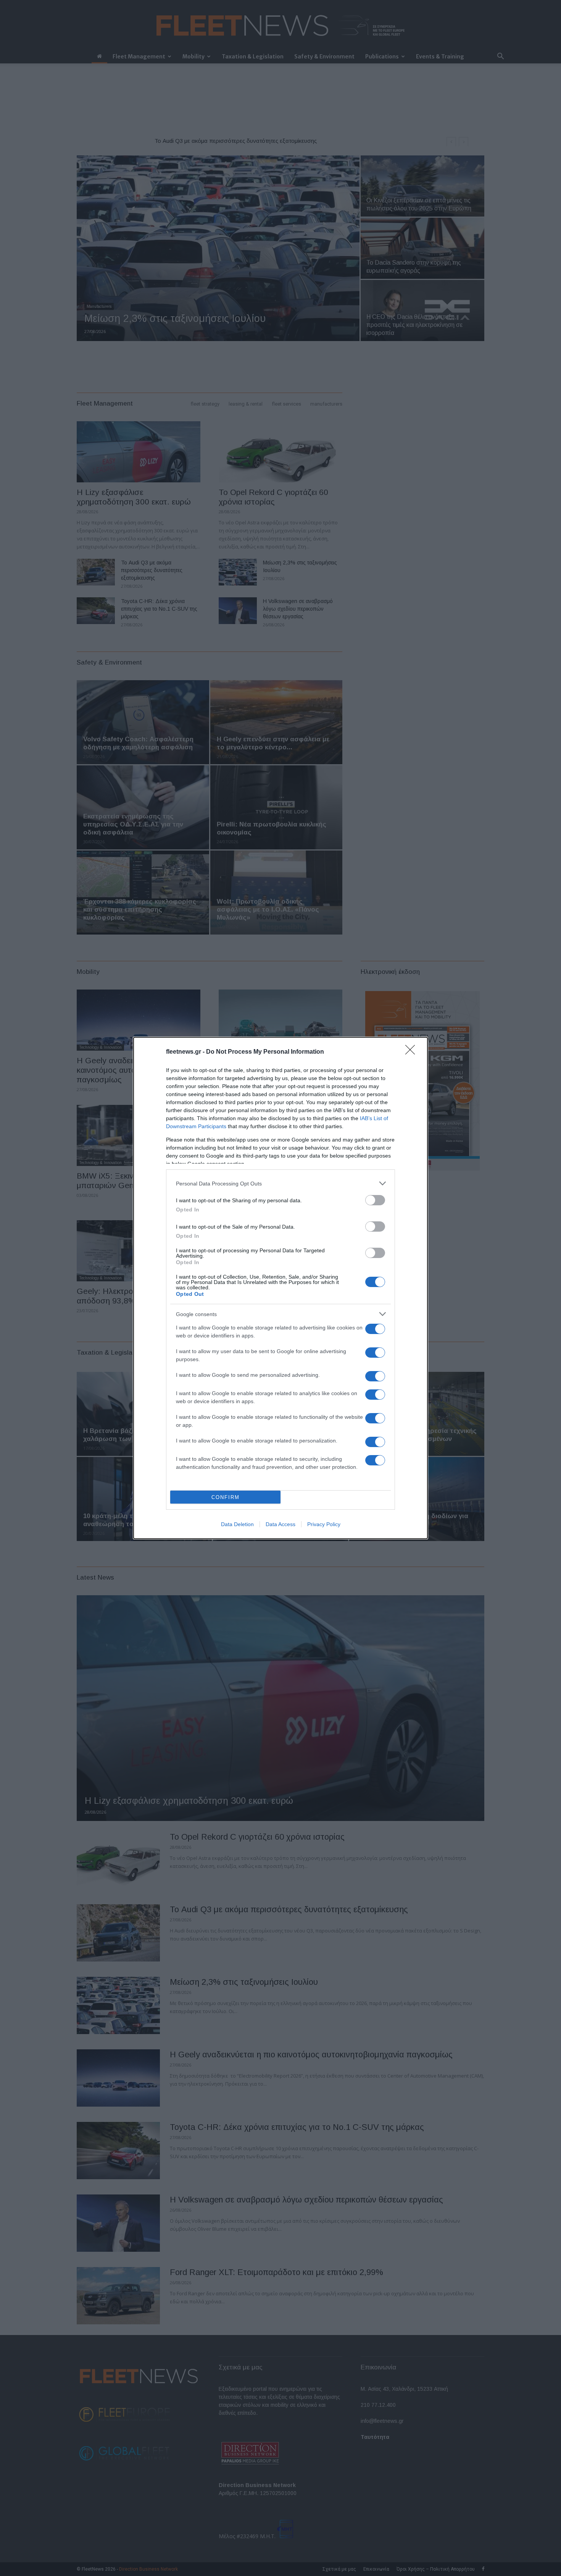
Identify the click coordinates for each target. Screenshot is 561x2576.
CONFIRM (226, 1497)
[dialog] (280, 1288)
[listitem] (280, 1183)
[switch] (375, 1200)
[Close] (413, 1052)
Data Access (280, 1524)
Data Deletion (237, 1524)
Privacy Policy (324, 1524)
